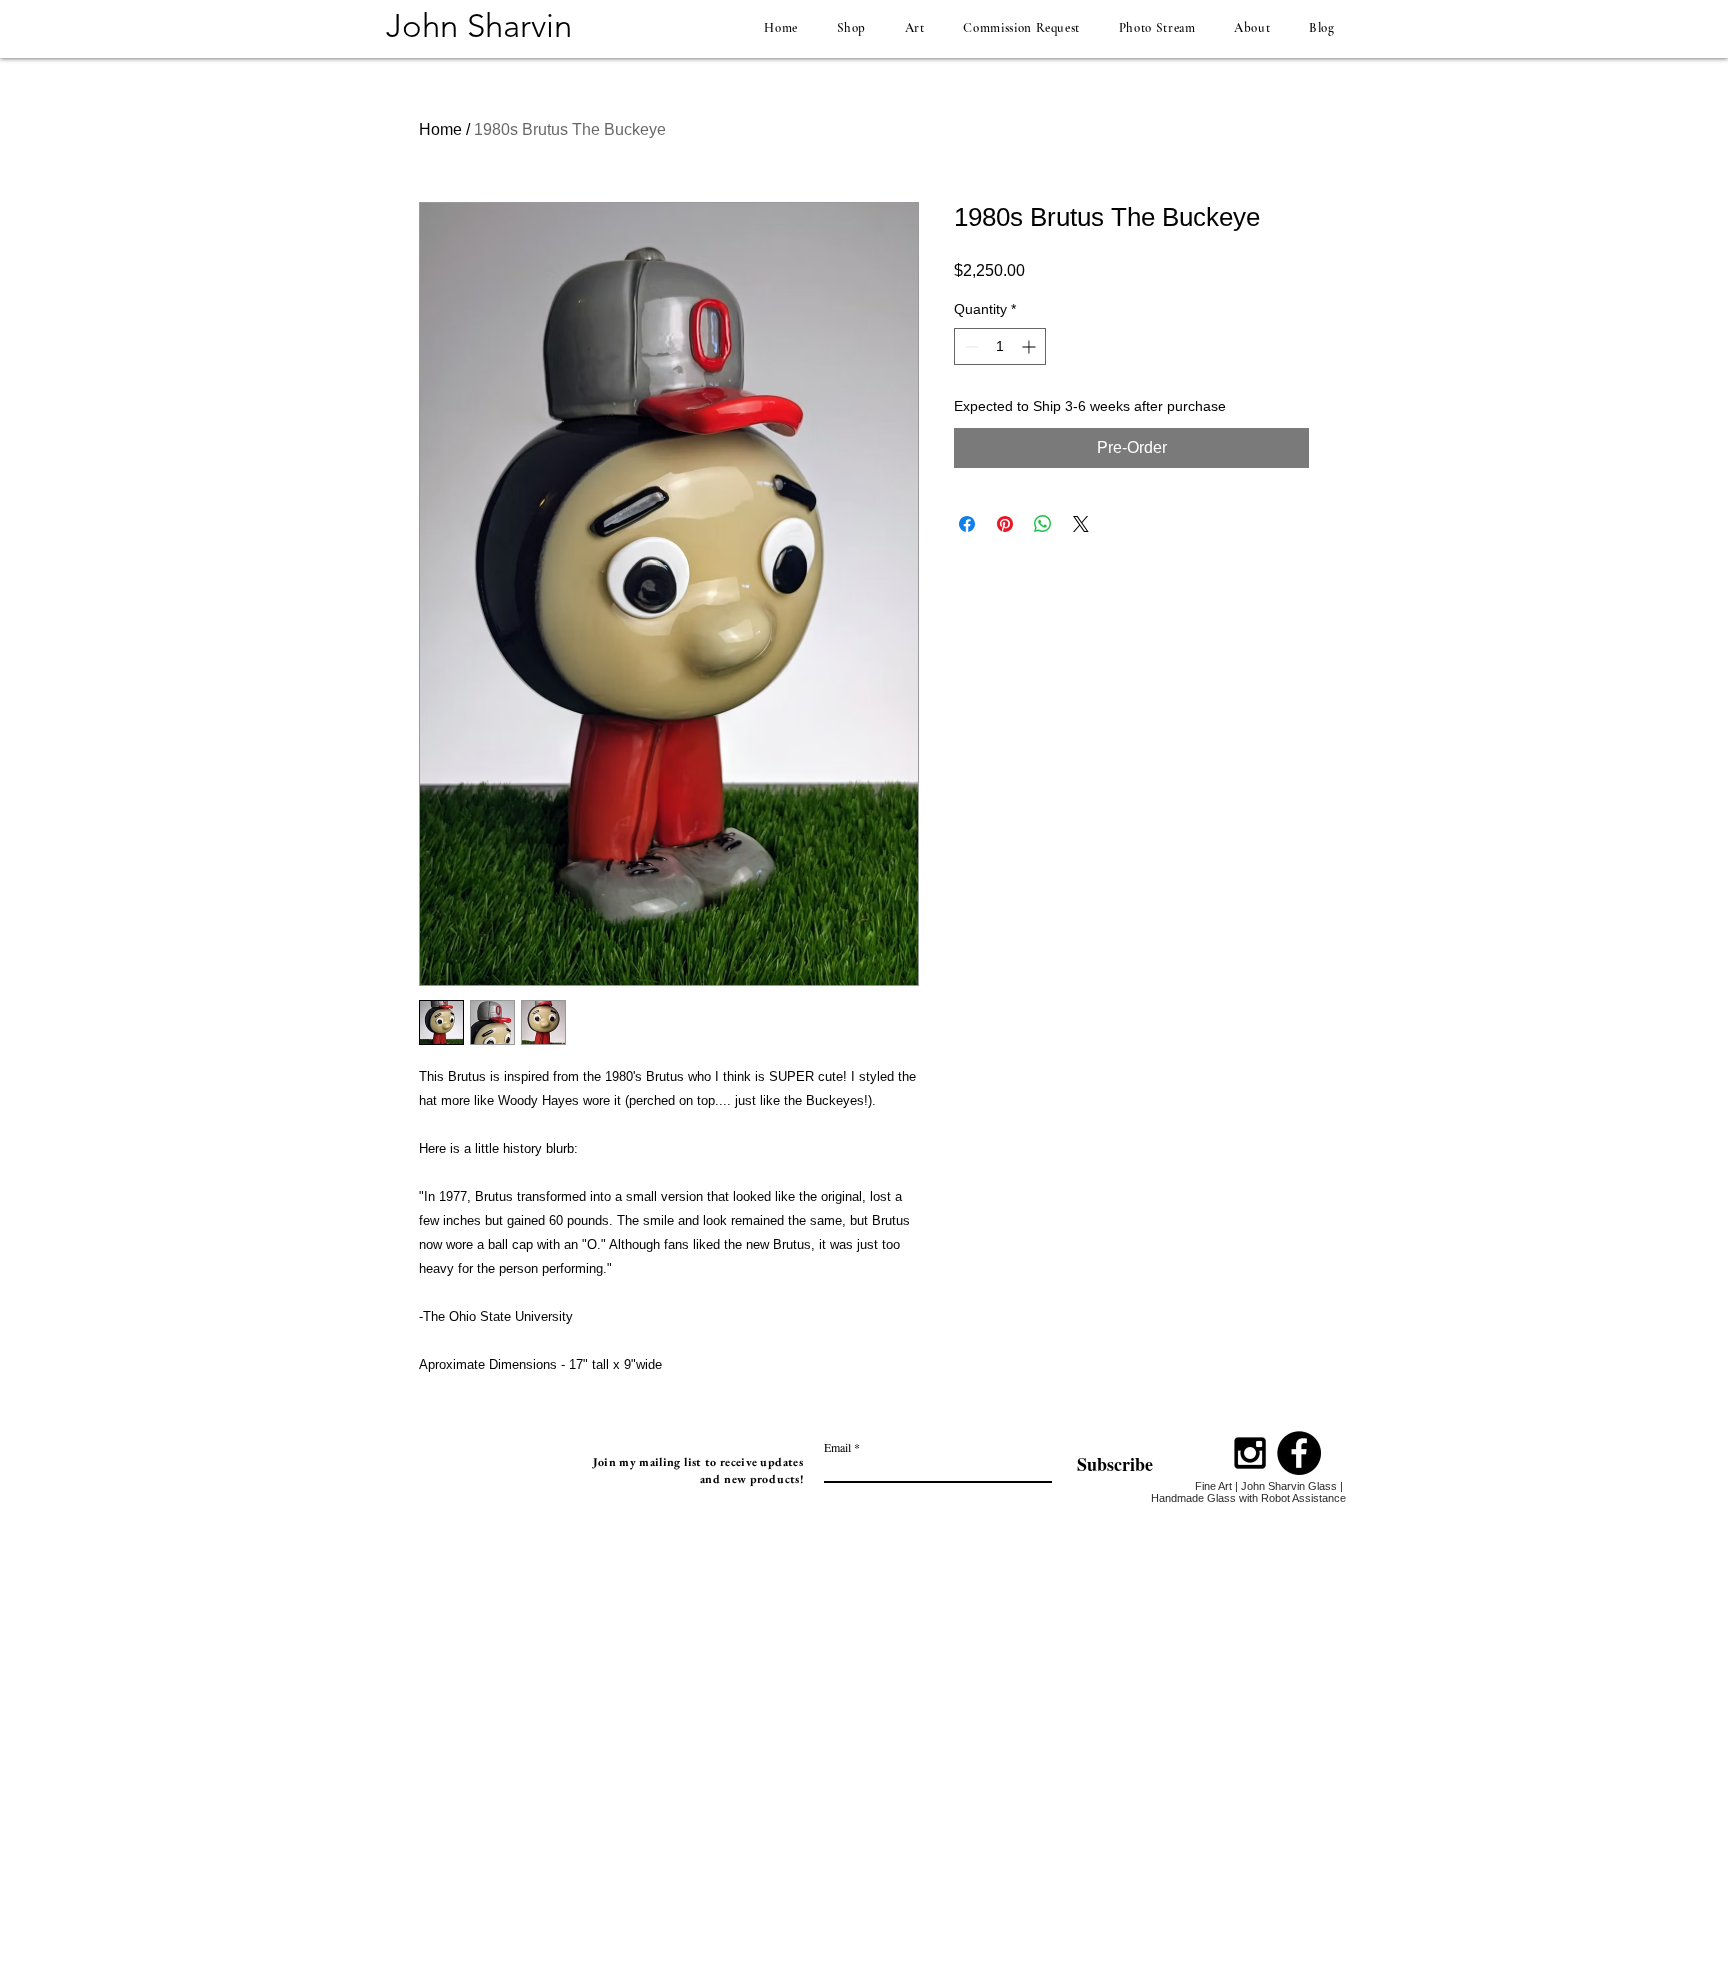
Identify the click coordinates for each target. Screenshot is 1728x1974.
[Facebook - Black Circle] (1299, 1453)
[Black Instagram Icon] (1250, 1453)
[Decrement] (969, 346)
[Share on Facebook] (967, 524)
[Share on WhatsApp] (1043, 524)
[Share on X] (1081, 524)
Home (440, 129)
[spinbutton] (1000, 346)
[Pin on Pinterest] (1005, 524)
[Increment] (1030, 346)
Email (837, 1447)
